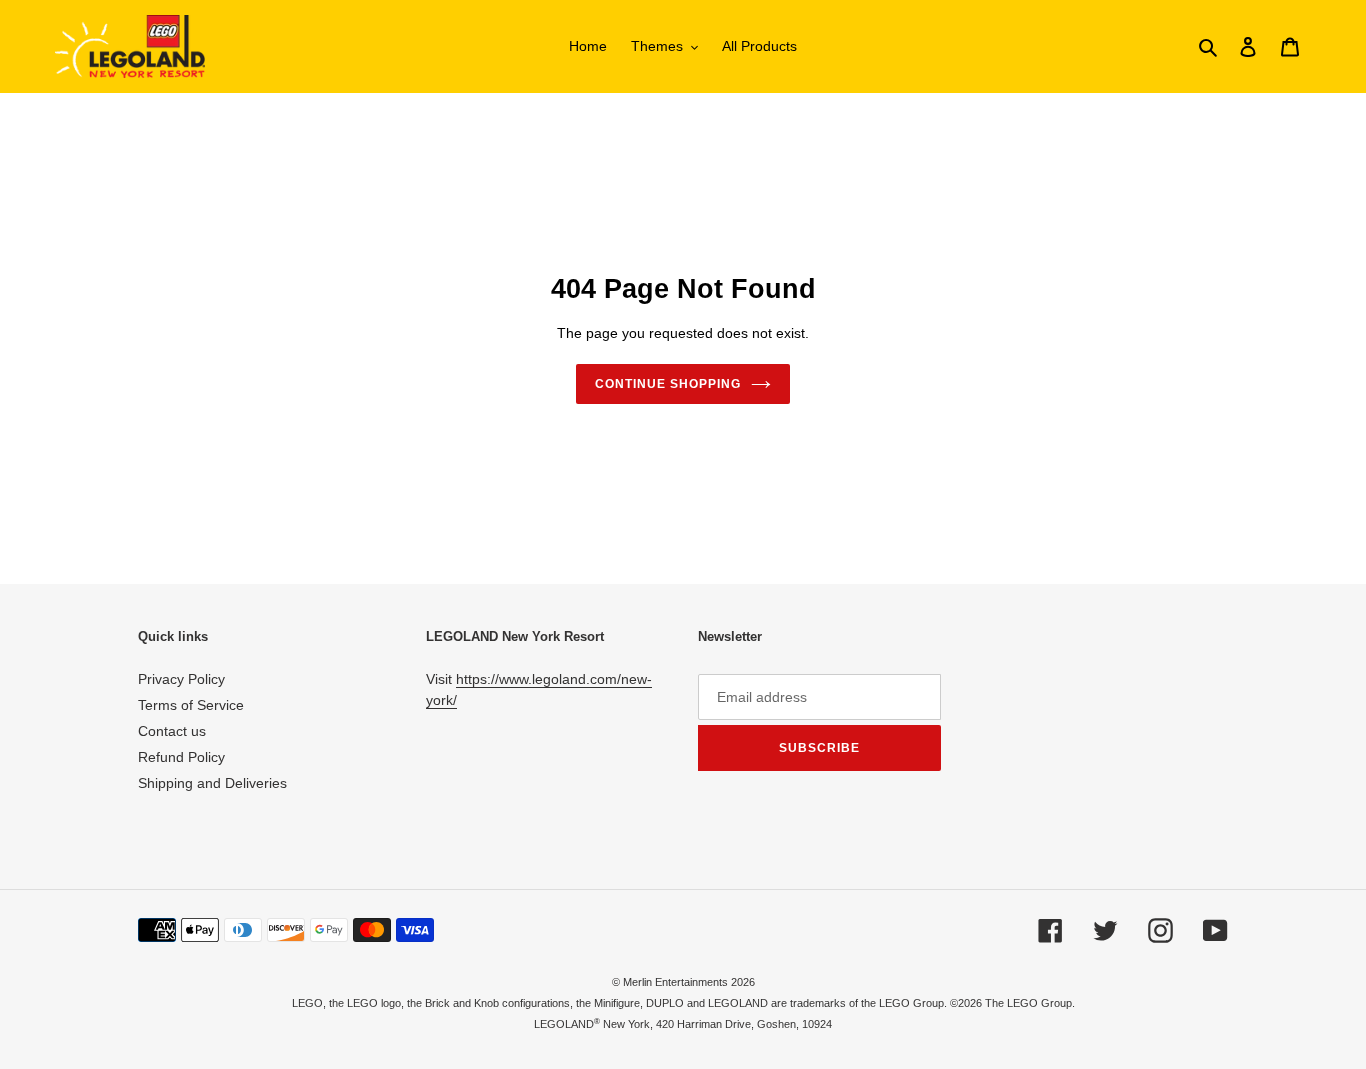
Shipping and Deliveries (212, 783)
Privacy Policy (181, 679)
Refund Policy (181, 757)
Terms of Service (191, 705)
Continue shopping (667, 384)
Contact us (172, 731)
